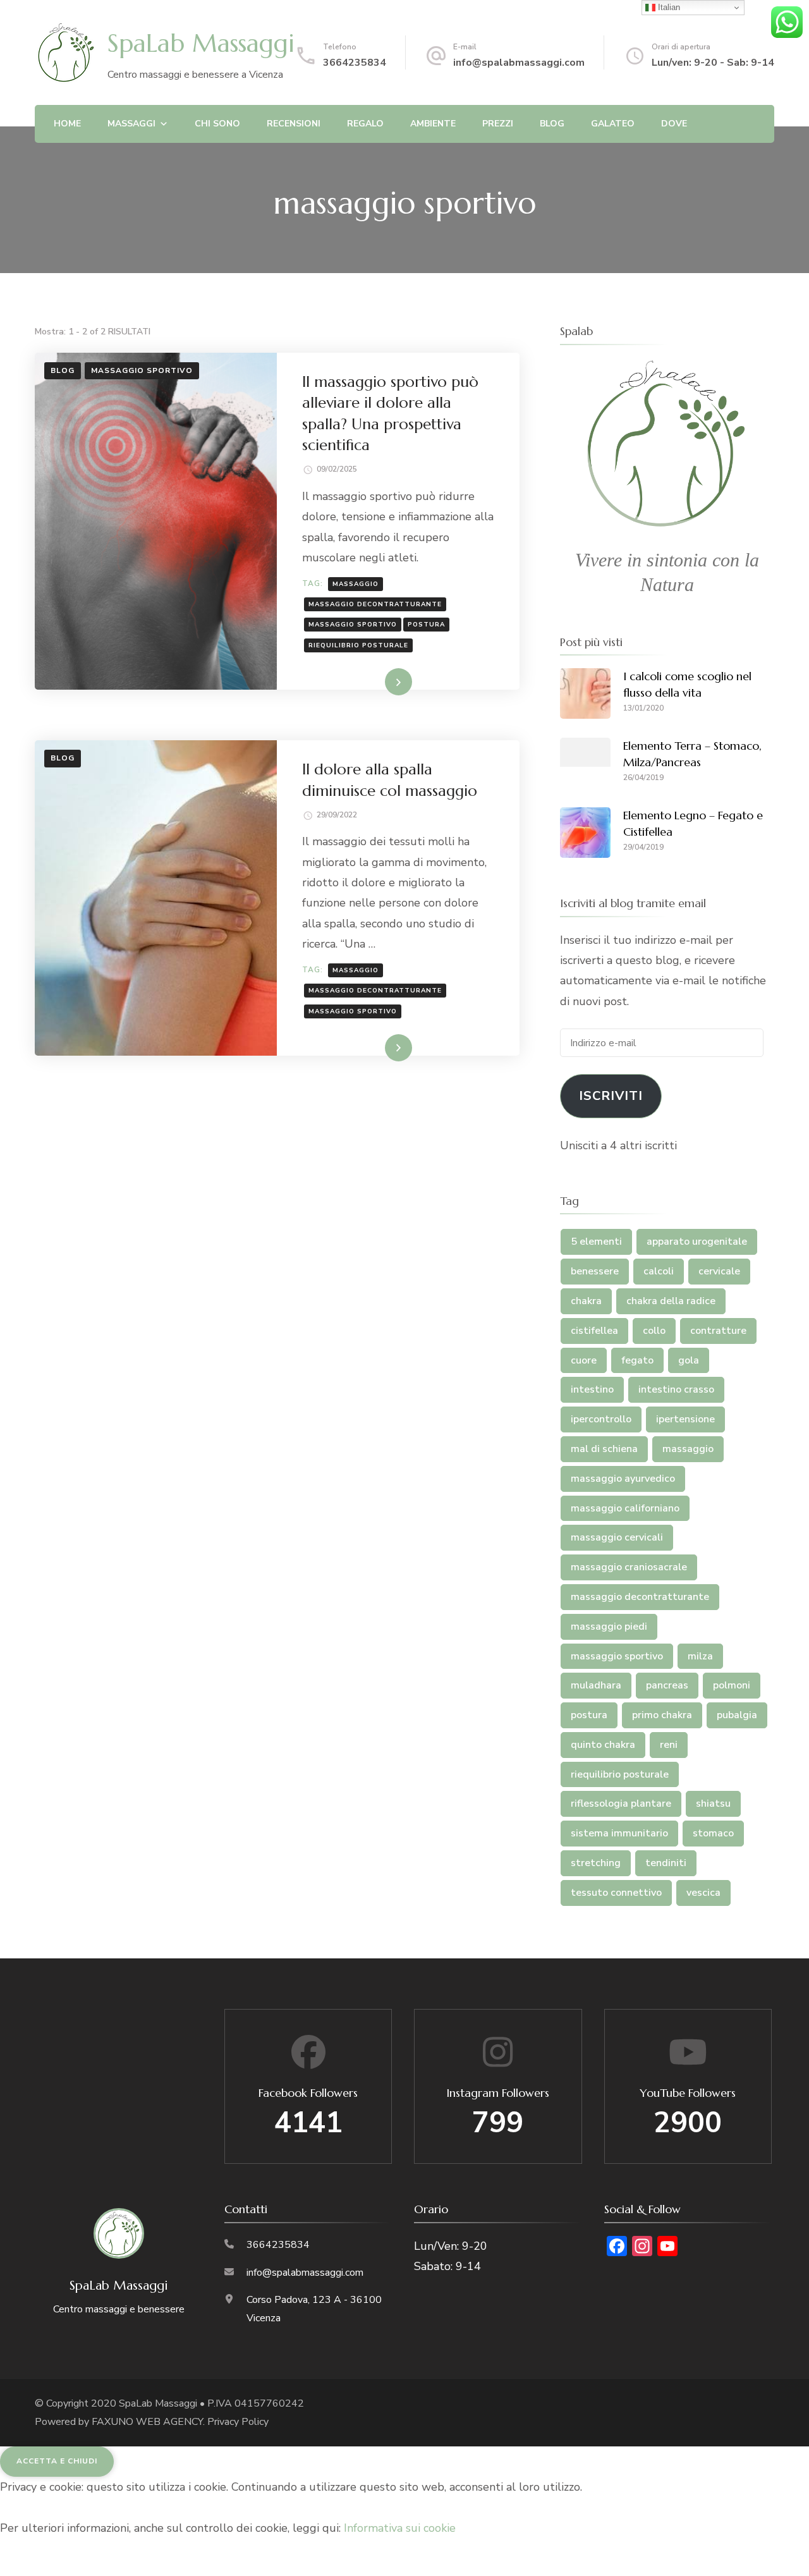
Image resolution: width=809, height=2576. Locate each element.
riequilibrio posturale (358, 645)
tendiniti (666, 1863)
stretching (596, 1863)
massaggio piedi (609, 1627)
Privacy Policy (238, 2422)
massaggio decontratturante (375, 604)
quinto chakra (603, 1745)
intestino (592, 1389)
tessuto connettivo (616, 1893)
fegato (637, 1360)
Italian (668, 7)
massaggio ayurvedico (623, 1479)
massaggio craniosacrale (629, 1567)
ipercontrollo (601, 1419)
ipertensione (685, 1419)
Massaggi (131, 124)
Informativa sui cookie (400, 2528)
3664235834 (355, 63)
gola (689, 1360)
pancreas (667, 1685)
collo (654, 1331)
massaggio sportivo (353, 625)
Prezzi (498, 124)
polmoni (732, 1685)
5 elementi (596, 1242)
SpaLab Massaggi (201, 43)
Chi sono (217, 124)
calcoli (659, 1271)
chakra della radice (671, 1301)
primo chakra (662, 1715)
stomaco (713, 1833)
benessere (595, 1271)
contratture (718, 1331)
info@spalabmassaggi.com (519, 63)
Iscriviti (611, 1096)
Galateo (613, 124)
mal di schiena (604, 1449)
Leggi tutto (373, 684)
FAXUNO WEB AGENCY (147, 2422)
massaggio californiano (625, 1508)
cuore (584, 1360)
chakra (586, 1301)
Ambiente (433, 124)
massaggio (356, 584)
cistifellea (594, 1331)
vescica (703, 1893)
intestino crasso (676, 1389)
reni (669, 1745)
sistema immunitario (619, 1833)
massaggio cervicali (617, 1537)
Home (67, 124)
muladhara (596, 1685)
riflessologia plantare (621, 1804)
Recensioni (294, 124)
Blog (552, 124)
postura (426, 625)
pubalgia (737, 1715)
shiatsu (713, 1804)
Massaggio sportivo (142, 370)
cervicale (719, 1271)
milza (700, 1656)
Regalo (365, 124)
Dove (674, 124)
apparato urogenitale (697, 1242)
